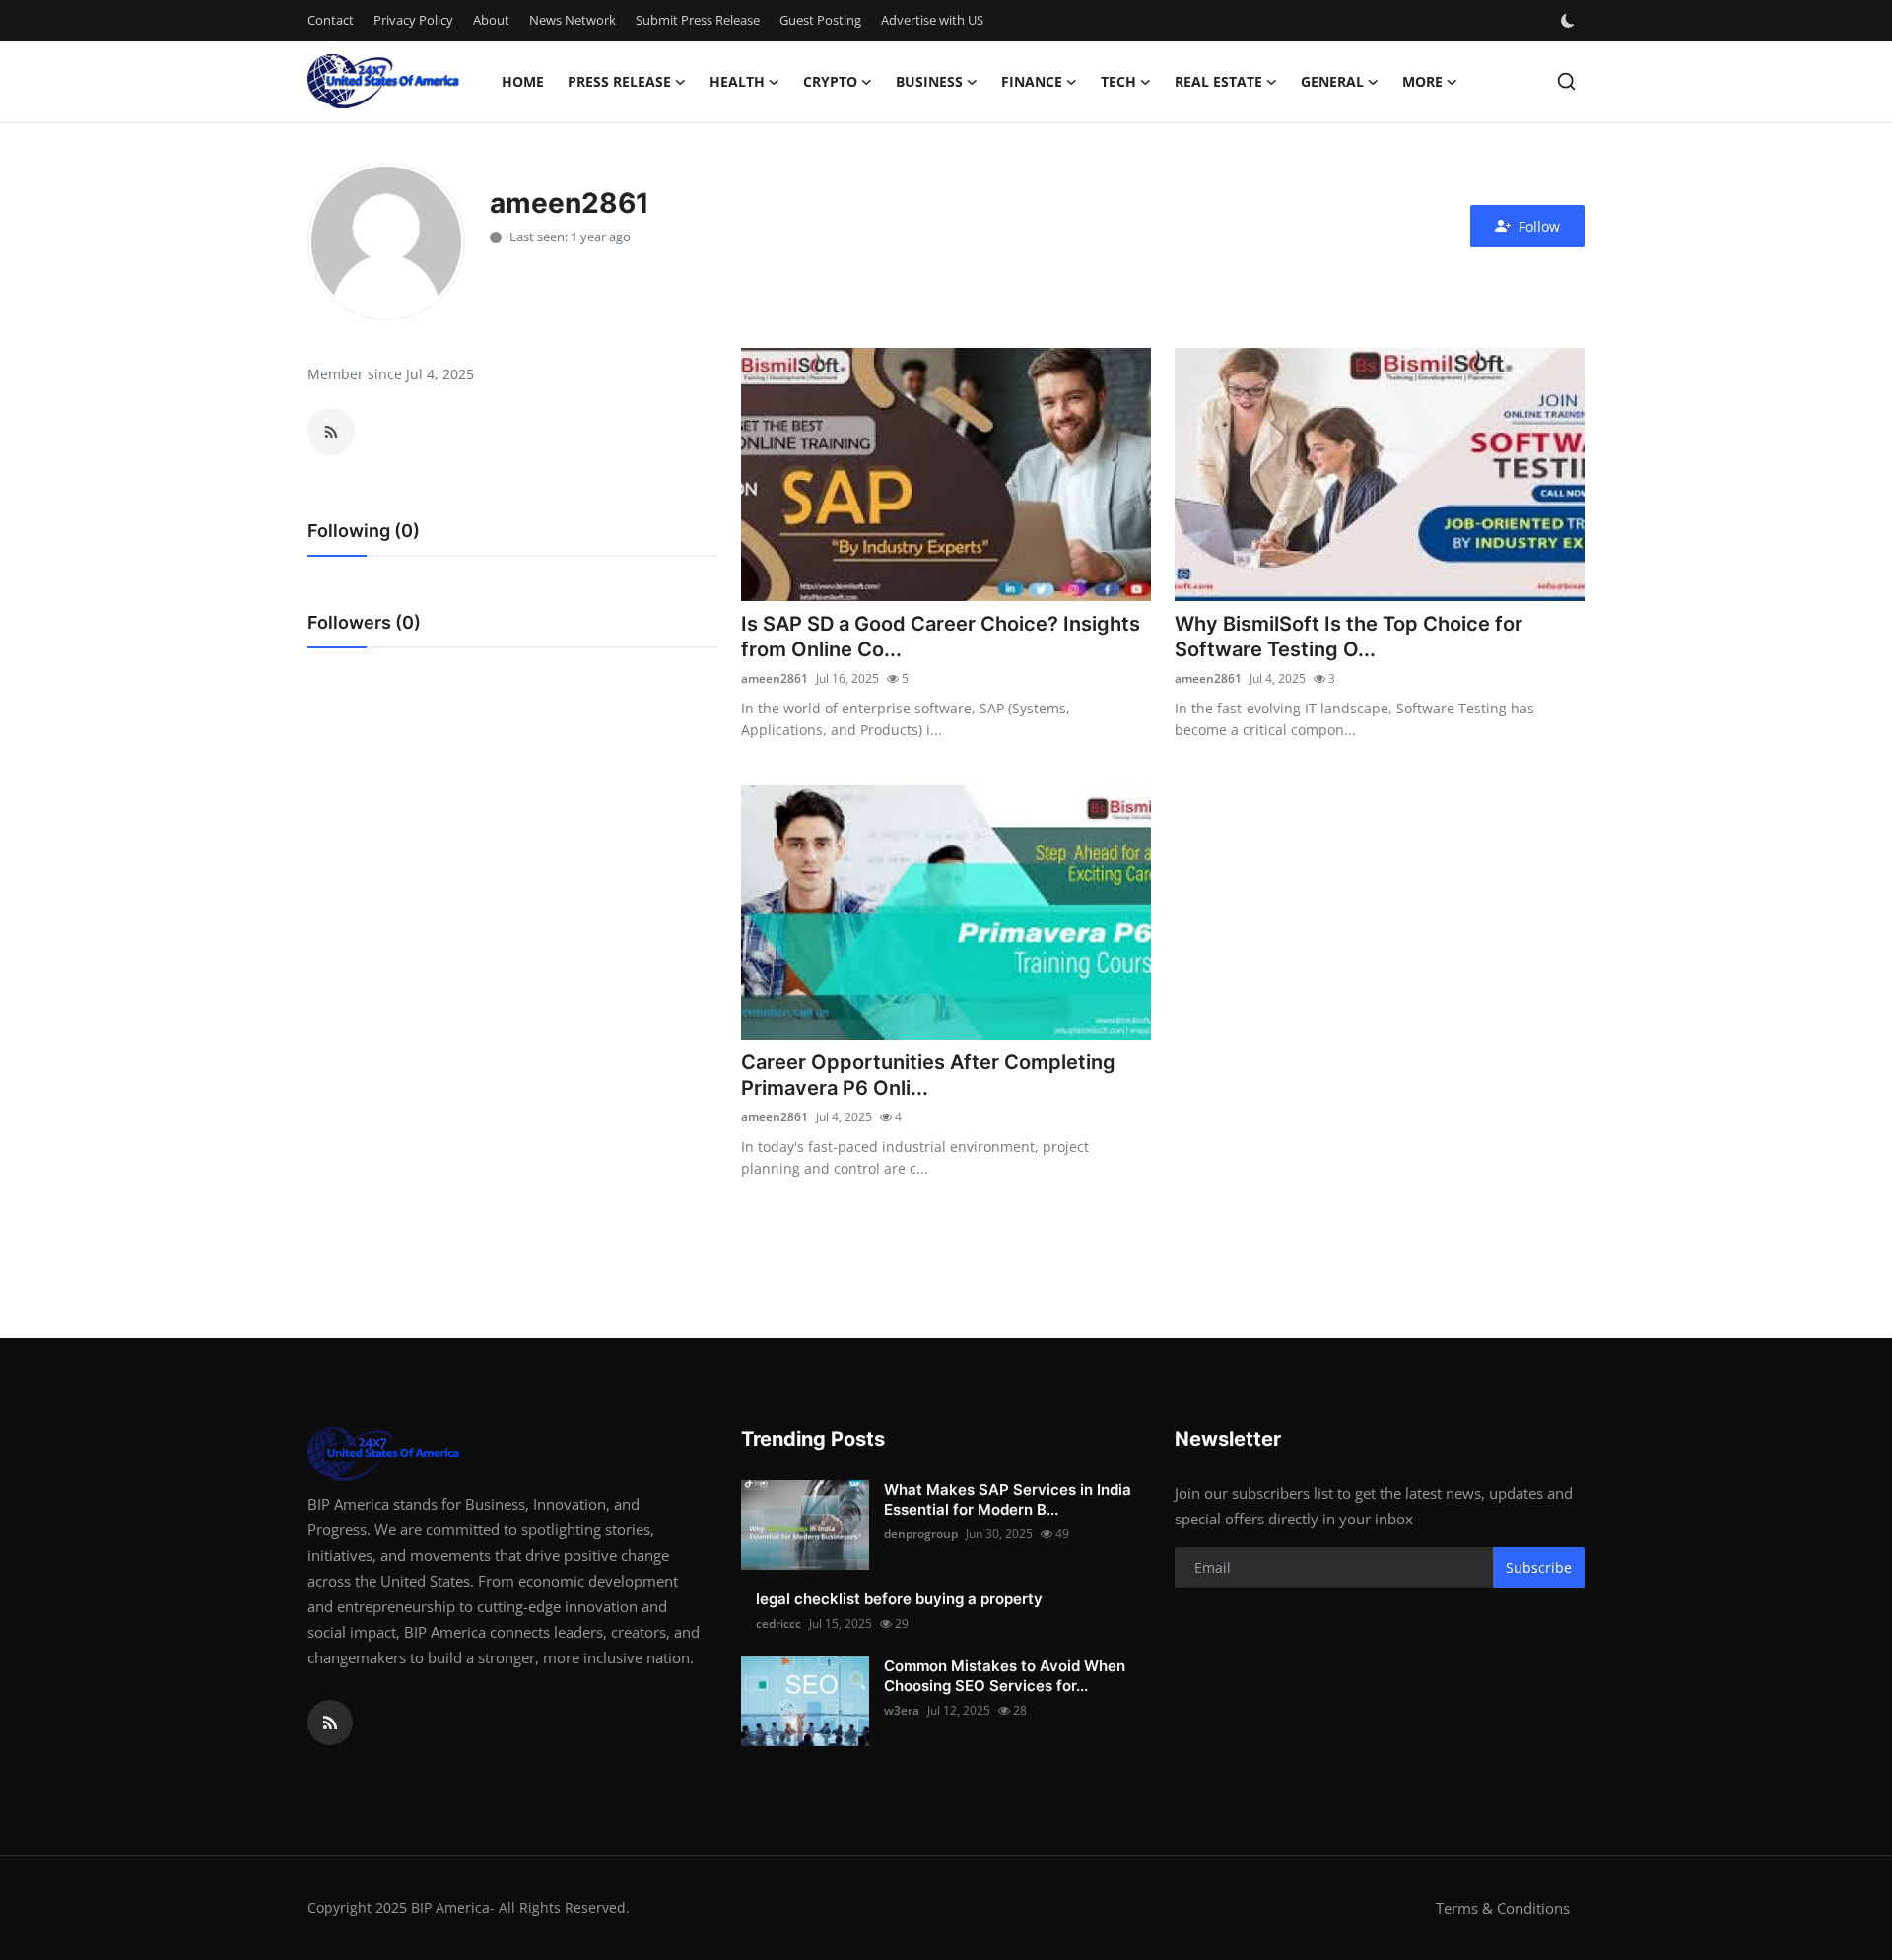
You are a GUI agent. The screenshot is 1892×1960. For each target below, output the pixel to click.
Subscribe (1539, 1567)
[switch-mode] (1570, 21)
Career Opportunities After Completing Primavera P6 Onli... (928, 1075)
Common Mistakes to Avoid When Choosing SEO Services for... (1005, 1676)
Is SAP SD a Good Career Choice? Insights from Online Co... (941, 637)
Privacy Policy (413, 20)
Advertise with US (932, 20)
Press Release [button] (619, 81)
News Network (573, 20)
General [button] (1332, 81)
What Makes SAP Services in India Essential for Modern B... (1008, 1499)
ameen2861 (775, 678)
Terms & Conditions (1503, 1908)
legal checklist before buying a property (899, 1599)
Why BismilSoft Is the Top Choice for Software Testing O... (1349, 637)
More (1422, 81)
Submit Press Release (698, 20)
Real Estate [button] (1218, 81)
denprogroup (921, 1534)
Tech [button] (1118, 81)
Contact (331, 20)
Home (523, 81)
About (491, 20)
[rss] (330, 1723)
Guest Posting (820, 20)
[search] (1566, 81)
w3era (902, 1710)
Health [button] (737, 81)
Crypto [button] (830, 81)
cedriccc (778, 1623)
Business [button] (929, 81)
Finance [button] (1032, 81)
